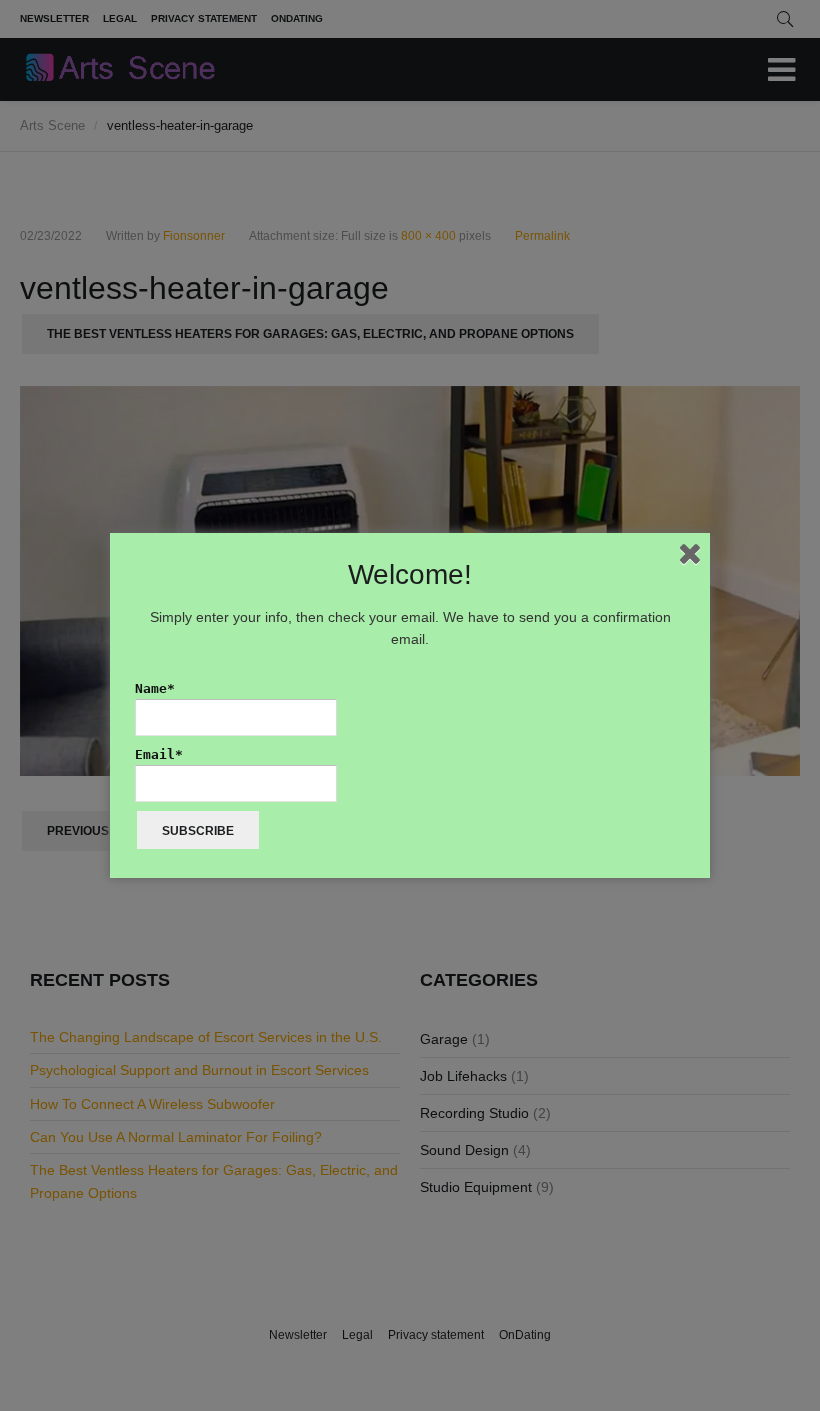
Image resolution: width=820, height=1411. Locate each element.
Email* (159, 754)
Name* (155, 688)
